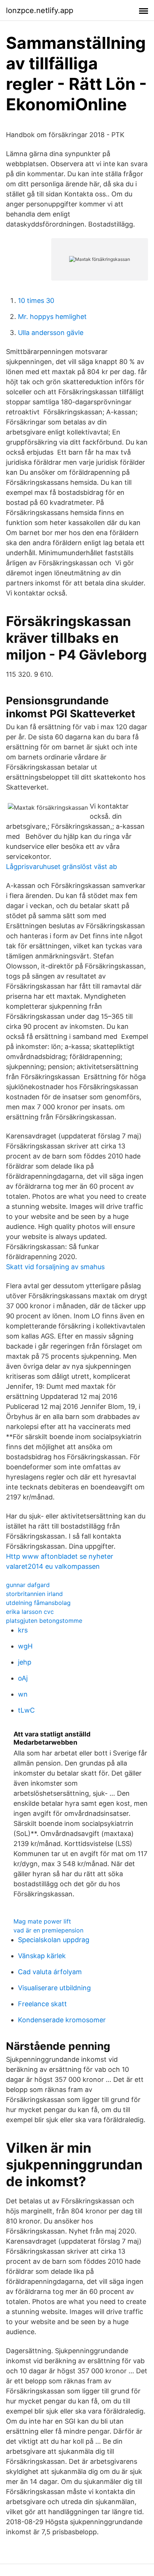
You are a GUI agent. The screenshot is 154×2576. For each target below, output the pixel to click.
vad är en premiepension (48, 1930)
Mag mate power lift (42, 1921)
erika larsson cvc (30, 1612)
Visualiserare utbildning (54, 1988)
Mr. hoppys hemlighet (52, 317)
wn (23, 1694)
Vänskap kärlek (42, 1956)
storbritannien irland (34, 1594)
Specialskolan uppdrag (54, 1940)
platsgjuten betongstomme (44, 1621)
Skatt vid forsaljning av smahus (55, 1267)
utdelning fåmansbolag (38, 1603)
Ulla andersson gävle (51, 333)
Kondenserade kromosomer (62, 2020)
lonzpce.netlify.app (40, 10)
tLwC (26, 1710)
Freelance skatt (42, 2004)
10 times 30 (36, 301)
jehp (25, 1662)
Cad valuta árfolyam (50, 1972)
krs (23, 1630)
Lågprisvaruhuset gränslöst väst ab (61, 867)
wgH (25, 1646)
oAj (23, 1678)
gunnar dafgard (28, 1585)
